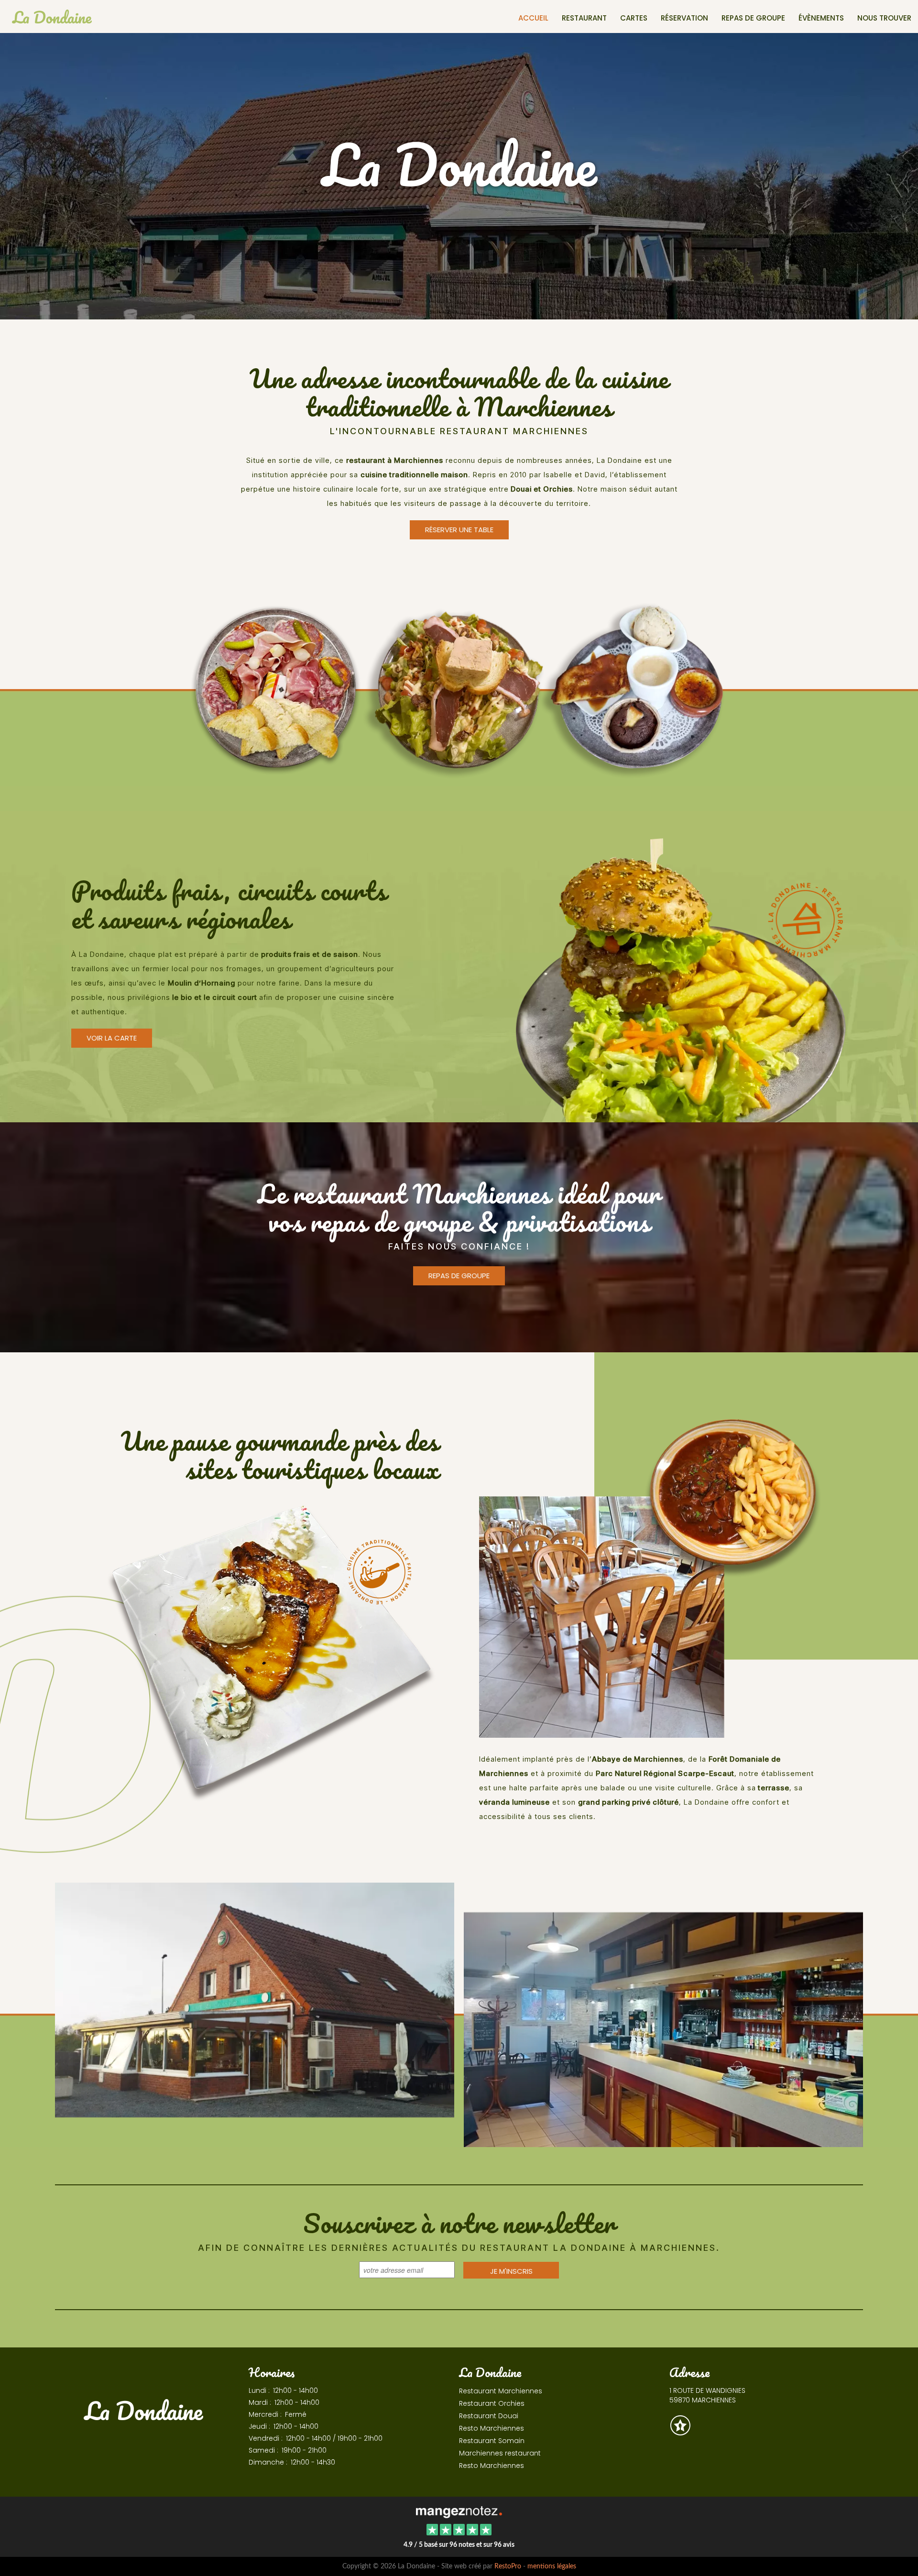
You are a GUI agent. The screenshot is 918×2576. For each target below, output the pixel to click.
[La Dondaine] (459, 2511)
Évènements (821, 18)
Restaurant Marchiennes (501, 2391)
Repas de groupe (753, 18)
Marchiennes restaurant (500, 2453)
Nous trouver (884, 18)
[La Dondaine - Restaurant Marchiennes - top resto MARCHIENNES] (459, 689)
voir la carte (112, 1038)
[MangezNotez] (680, 2432)
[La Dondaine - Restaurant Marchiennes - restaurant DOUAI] (255, 2014)
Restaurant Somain (492, 2441)
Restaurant (584, 18)
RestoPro (508, 2566)
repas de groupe (459, 1276)
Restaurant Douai (489, 2416)
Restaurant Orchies (492, 2403)
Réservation (684, 18)
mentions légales (552, 2566)
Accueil (533, 18)
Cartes (634, 18)
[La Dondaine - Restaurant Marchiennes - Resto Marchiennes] (650, 1573)
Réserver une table (459, 530)
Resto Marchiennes (492, 2428)
